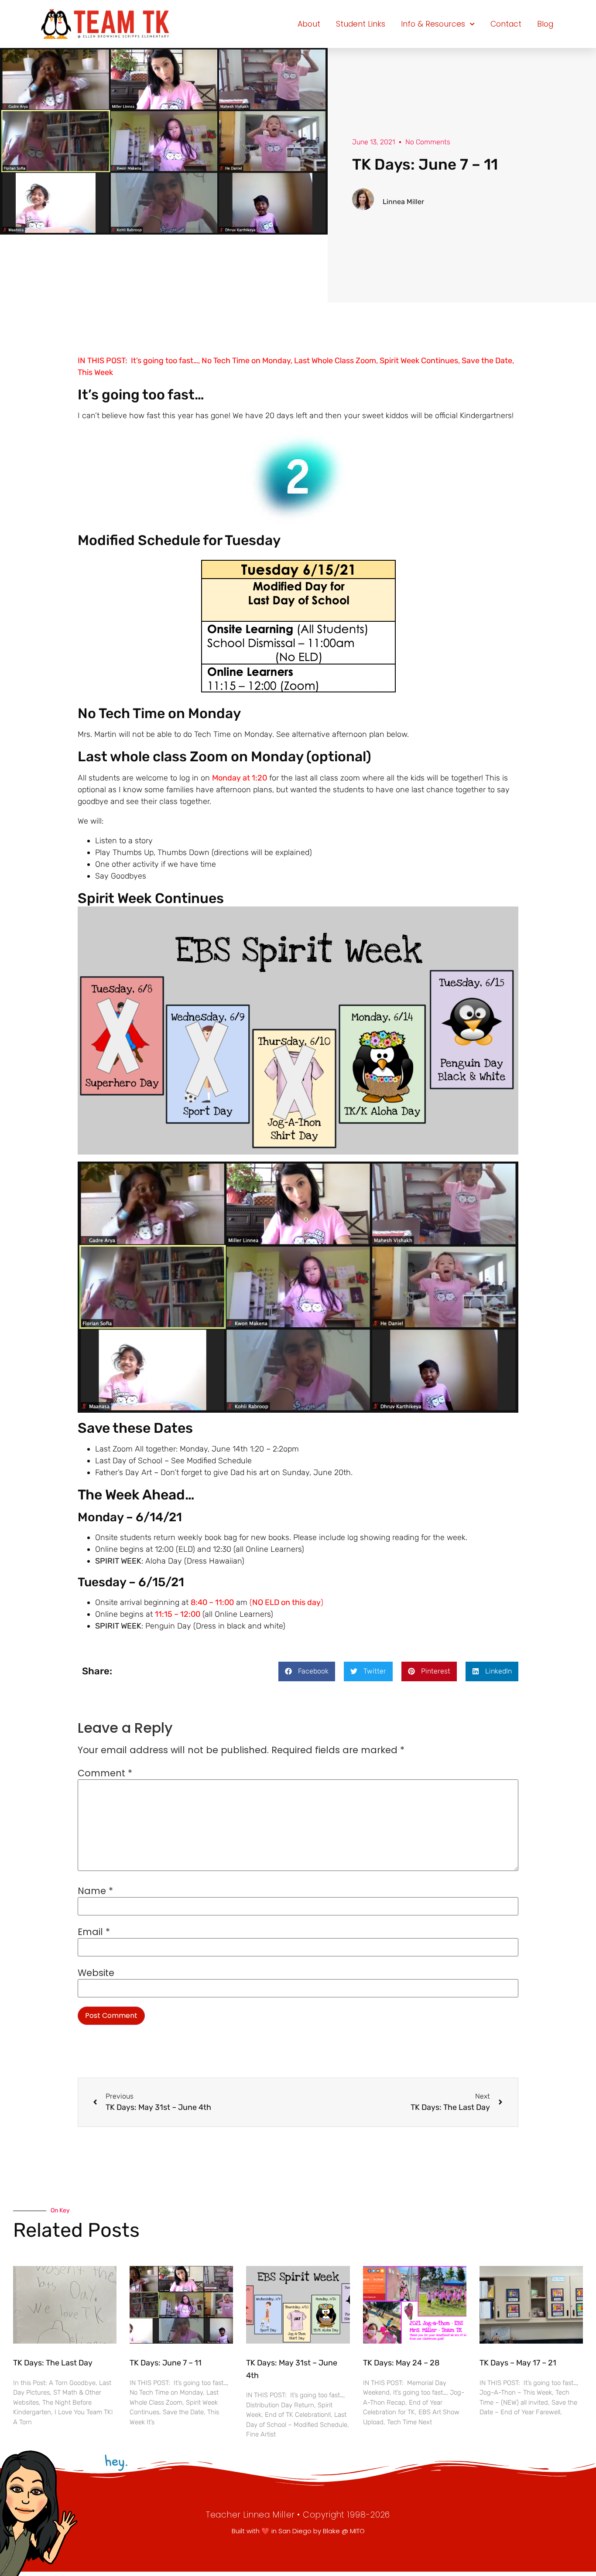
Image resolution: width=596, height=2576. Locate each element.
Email (94, 1932)
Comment (105, 1774)
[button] (307, 1671)
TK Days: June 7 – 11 (166, 2363)
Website (96, 1973)
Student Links (361, 24)
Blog (545, 24)
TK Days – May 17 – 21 (518, 2363)
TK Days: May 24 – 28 (401, 2363)
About (309, 24)
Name (95, 1891)
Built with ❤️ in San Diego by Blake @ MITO (298, 2531)
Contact (506, 24)
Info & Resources (433, 24)
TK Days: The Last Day (53, 2363)
